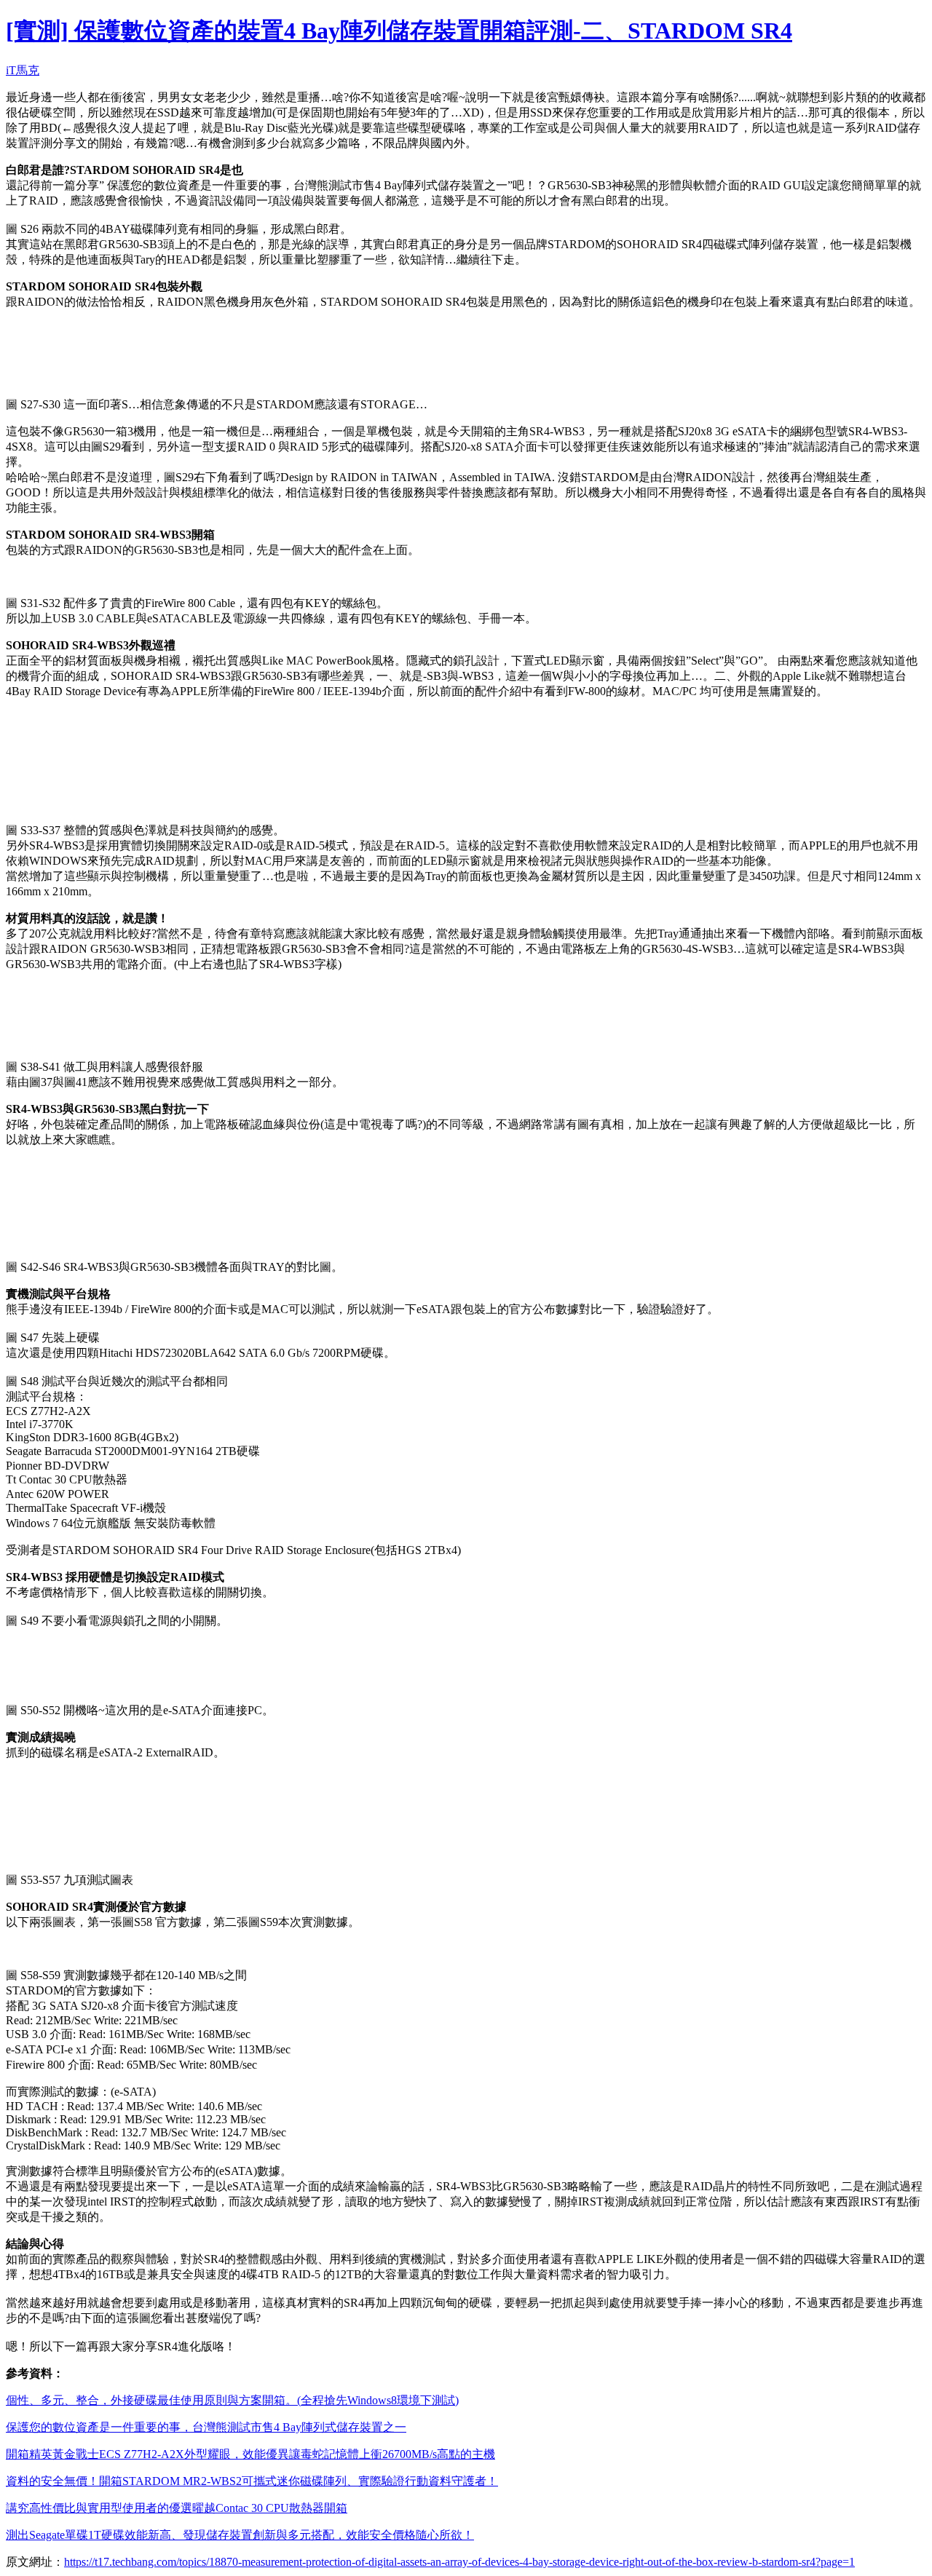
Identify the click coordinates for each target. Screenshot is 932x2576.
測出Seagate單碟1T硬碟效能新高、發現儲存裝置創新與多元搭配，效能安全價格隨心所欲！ (240, 2535)
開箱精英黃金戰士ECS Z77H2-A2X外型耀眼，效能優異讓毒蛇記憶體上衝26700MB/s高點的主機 (250, 2454)
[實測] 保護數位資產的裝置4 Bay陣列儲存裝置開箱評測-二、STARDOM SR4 (399, 31)
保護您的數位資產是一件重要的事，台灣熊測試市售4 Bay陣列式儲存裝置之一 (206, 2427)
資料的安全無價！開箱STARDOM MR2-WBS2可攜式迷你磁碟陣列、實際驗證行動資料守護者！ (252, 2481)
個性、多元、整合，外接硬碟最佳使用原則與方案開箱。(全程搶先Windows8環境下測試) (232, 2400)
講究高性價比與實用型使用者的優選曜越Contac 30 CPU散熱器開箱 (177, 2508)
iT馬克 (23, 70)
